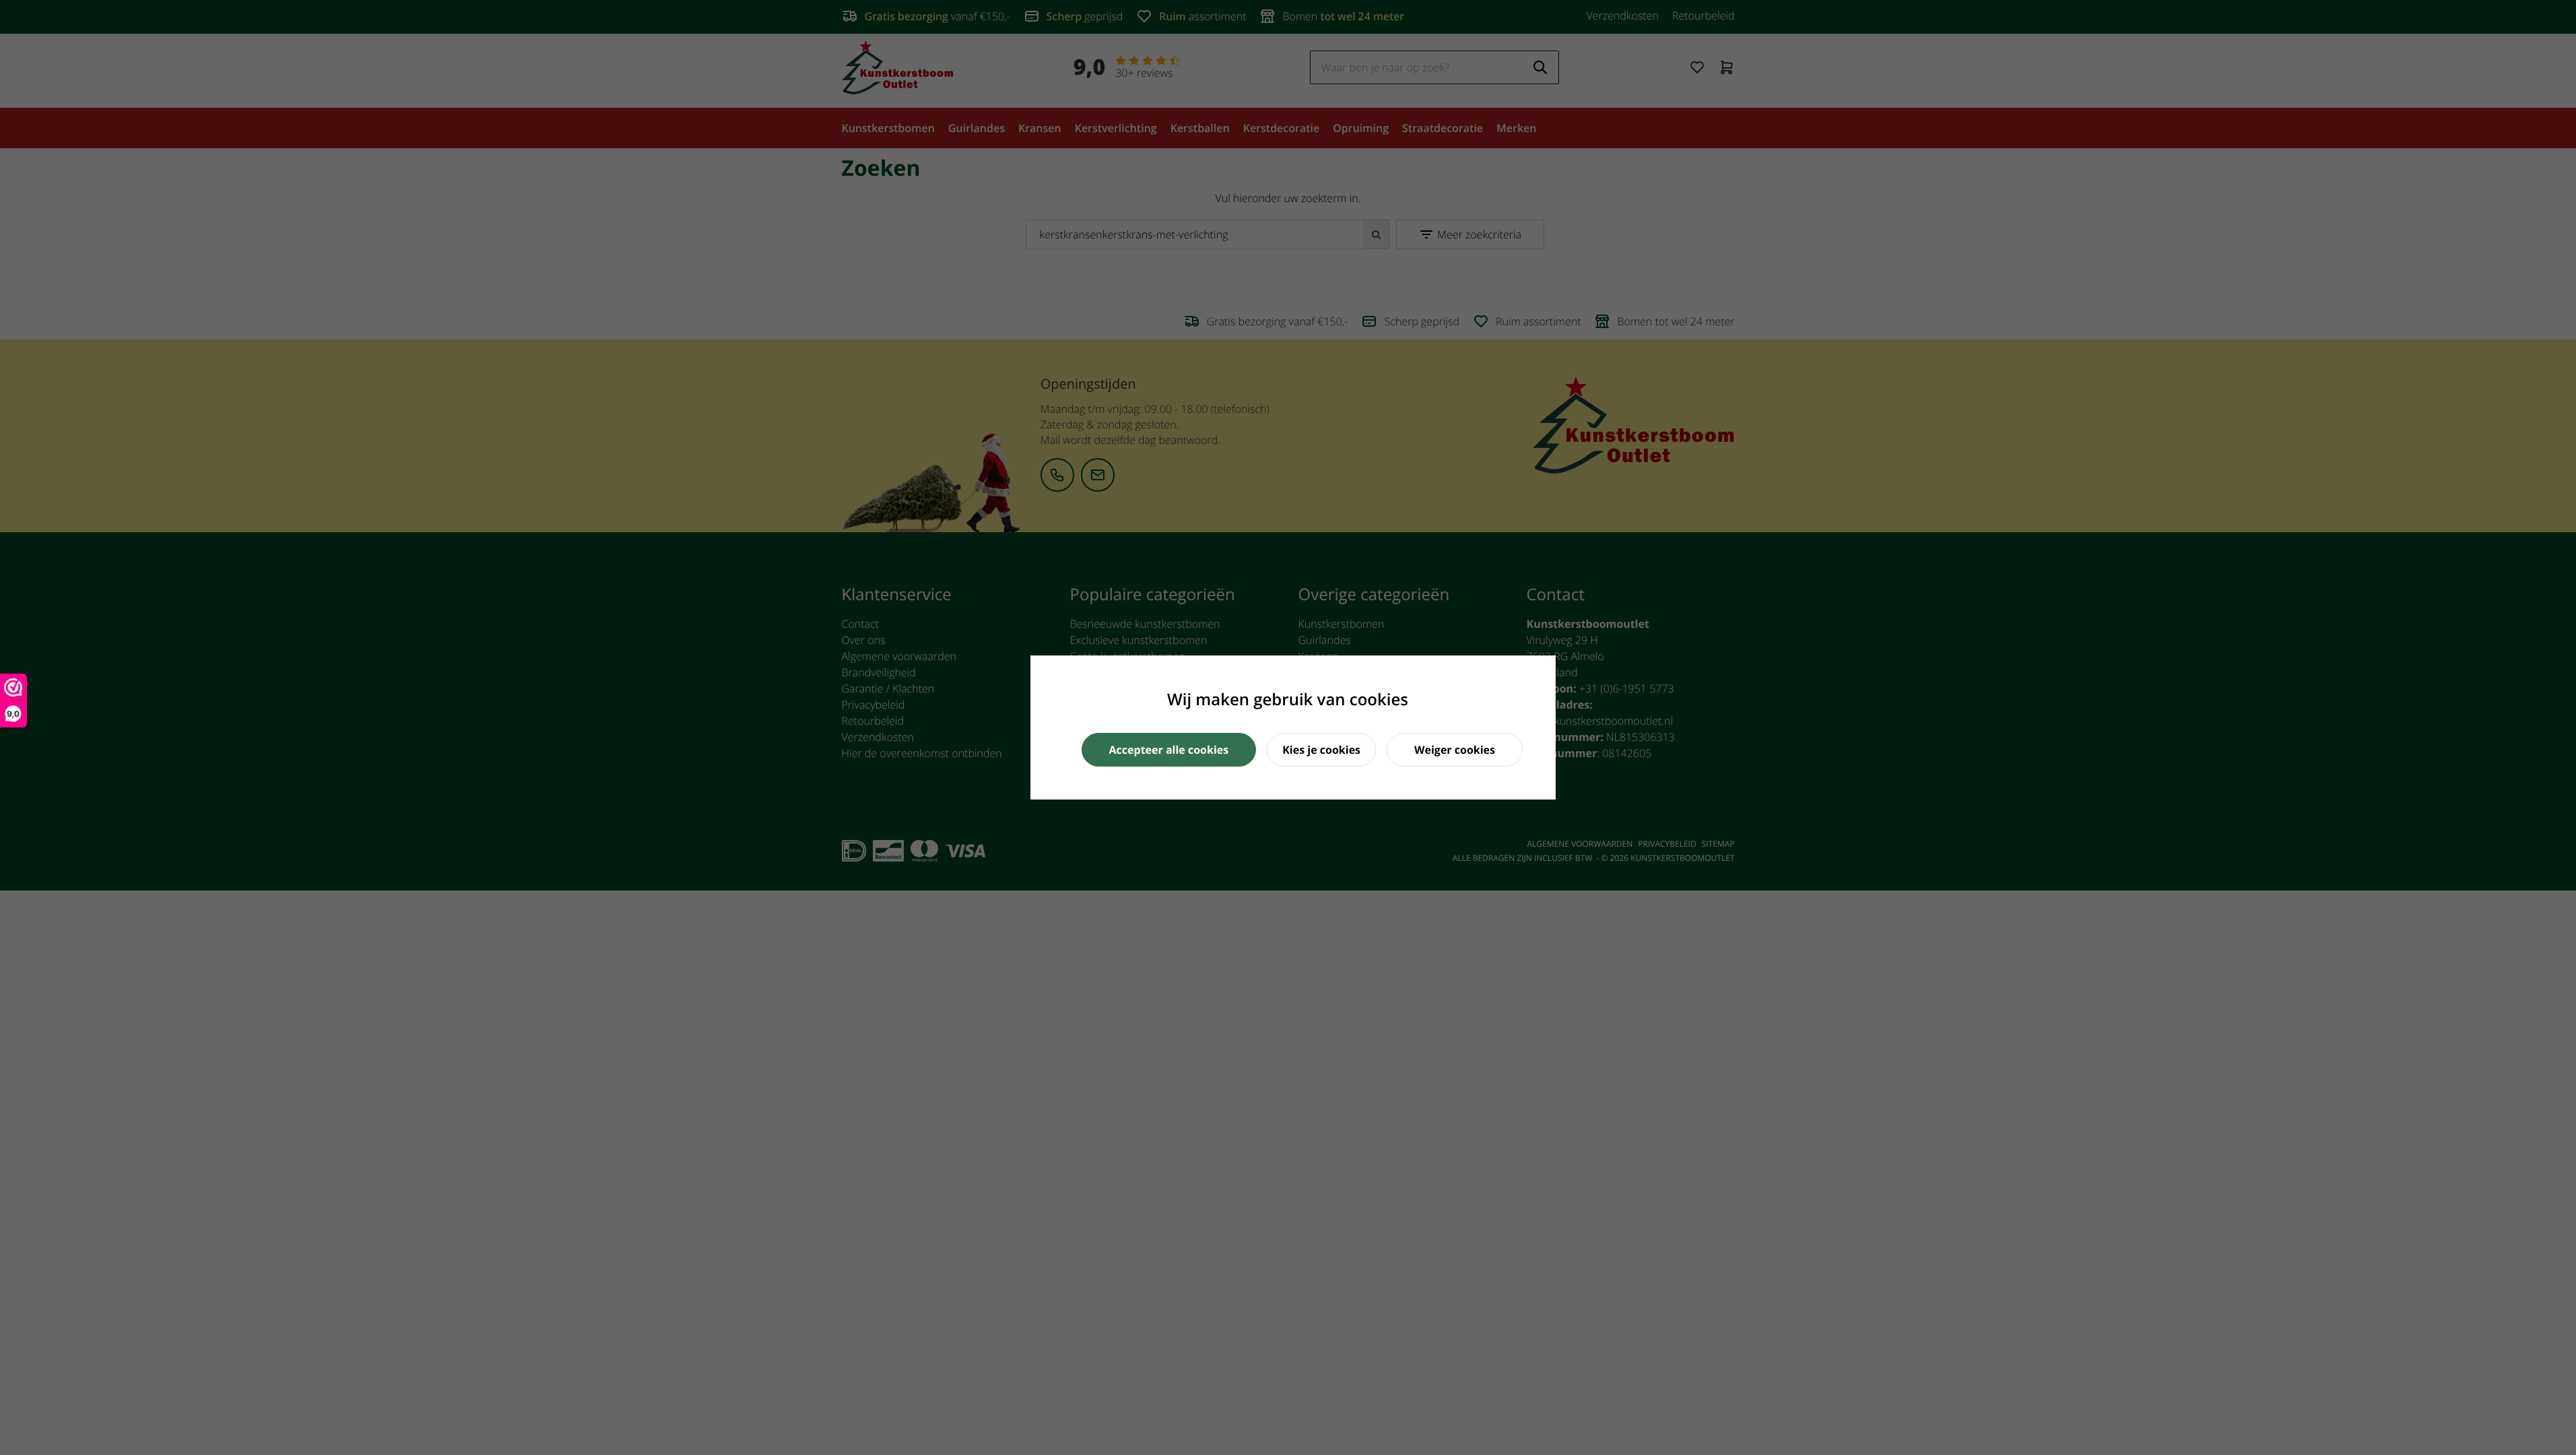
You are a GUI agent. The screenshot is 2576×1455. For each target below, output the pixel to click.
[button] (1169, 750)
